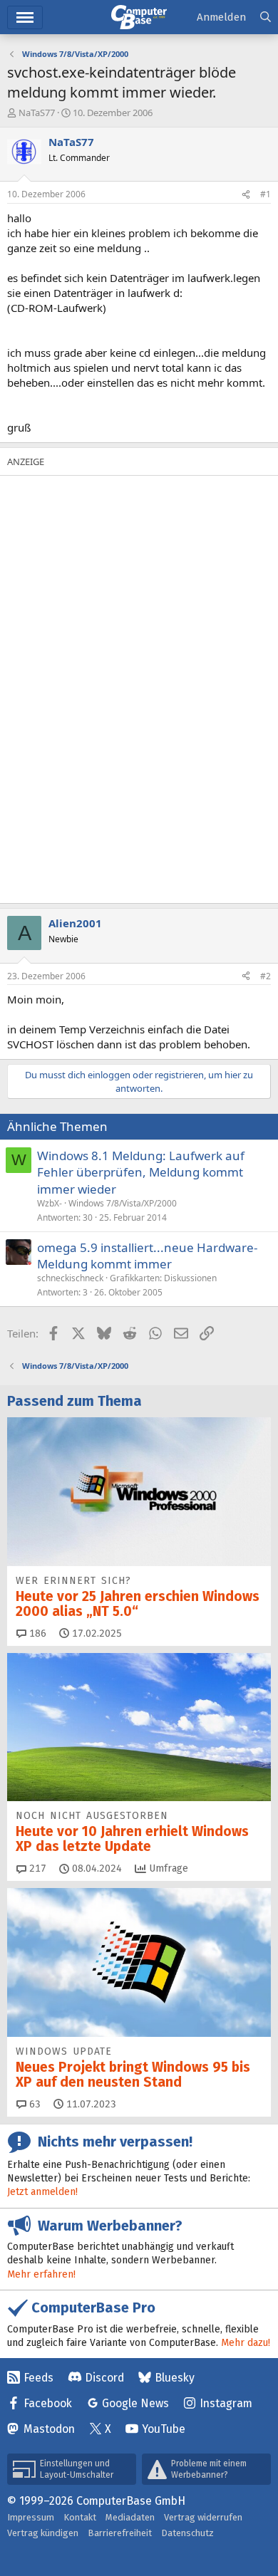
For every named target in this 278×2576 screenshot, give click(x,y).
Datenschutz (187, 2533)
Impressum (31, 2517)
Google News (135, 2403)
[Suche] (266, 17)
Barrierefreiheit (120, 2533)
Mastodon (49, 2429)
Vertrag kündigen (43, 2533)
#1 (266, 194)
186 (36, 1633)
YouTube (164, 2429)
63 (34, 2104)
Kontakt (80, 2517)
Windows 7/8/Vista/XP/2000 (123, 1203)
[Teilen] (246, 195)
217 (36, 1868)
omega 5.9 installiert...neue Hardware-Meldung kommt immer (147, 1256)
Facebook (48, 2403)
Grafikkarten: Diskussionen (163, 1278)
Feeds (38, 2378)
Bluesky (175, 2378)
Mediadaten (130, 2517)
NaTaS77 (37, 113)
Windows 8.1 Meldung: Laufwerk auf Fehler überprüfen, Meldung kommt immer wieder (141, 1173)
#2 (266, 976)
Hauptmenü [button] (25, 17)
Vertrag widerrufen (203, 2517)
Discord (104, 2378)
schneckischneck (70, 1278)
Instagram (226, 2403)
